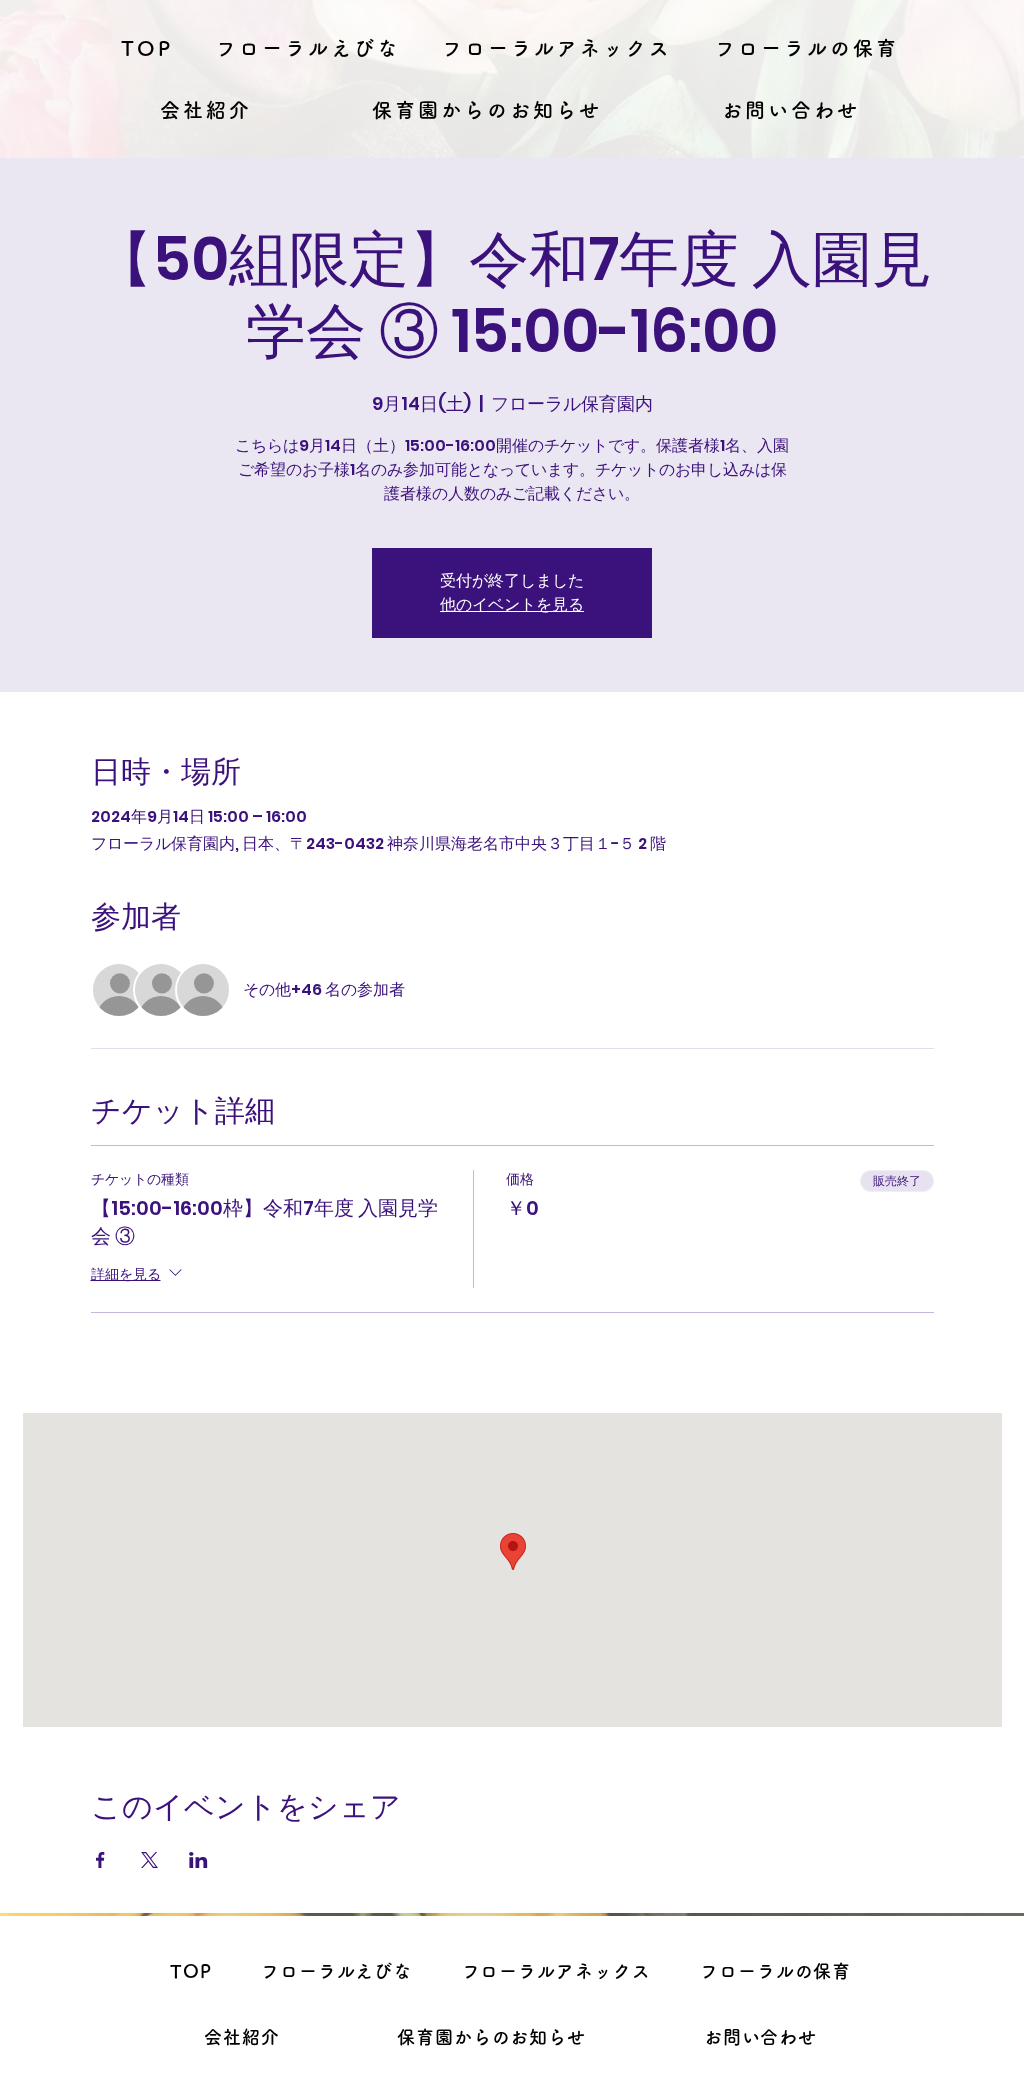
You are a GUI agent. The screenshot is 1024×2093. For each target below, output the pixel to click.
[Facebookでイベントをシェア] (100, 1860)
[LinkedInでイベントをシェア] (198, 1860)
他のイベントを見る (512, 604)
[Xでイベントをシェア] (149, 1860)
